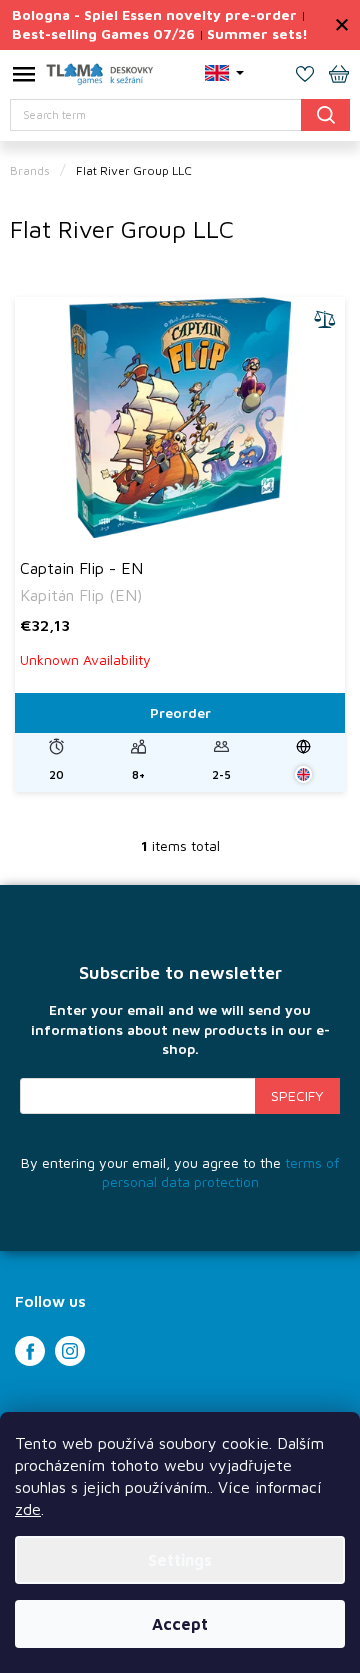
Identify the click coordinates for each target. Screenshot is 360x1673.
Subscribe (297, 1096)
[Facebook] (30, 1351)
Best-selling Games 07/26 (103, 33)
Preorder (180, 712)
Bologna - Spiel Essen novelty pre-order (154, 14)
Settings (180, 1560)
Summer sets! (257, 33)
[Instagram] (70, 1351)
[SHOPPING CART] (339, 76)
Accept (180, 1624)
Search (325, 114)
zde (28, 1509)
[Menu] (24, 78)
